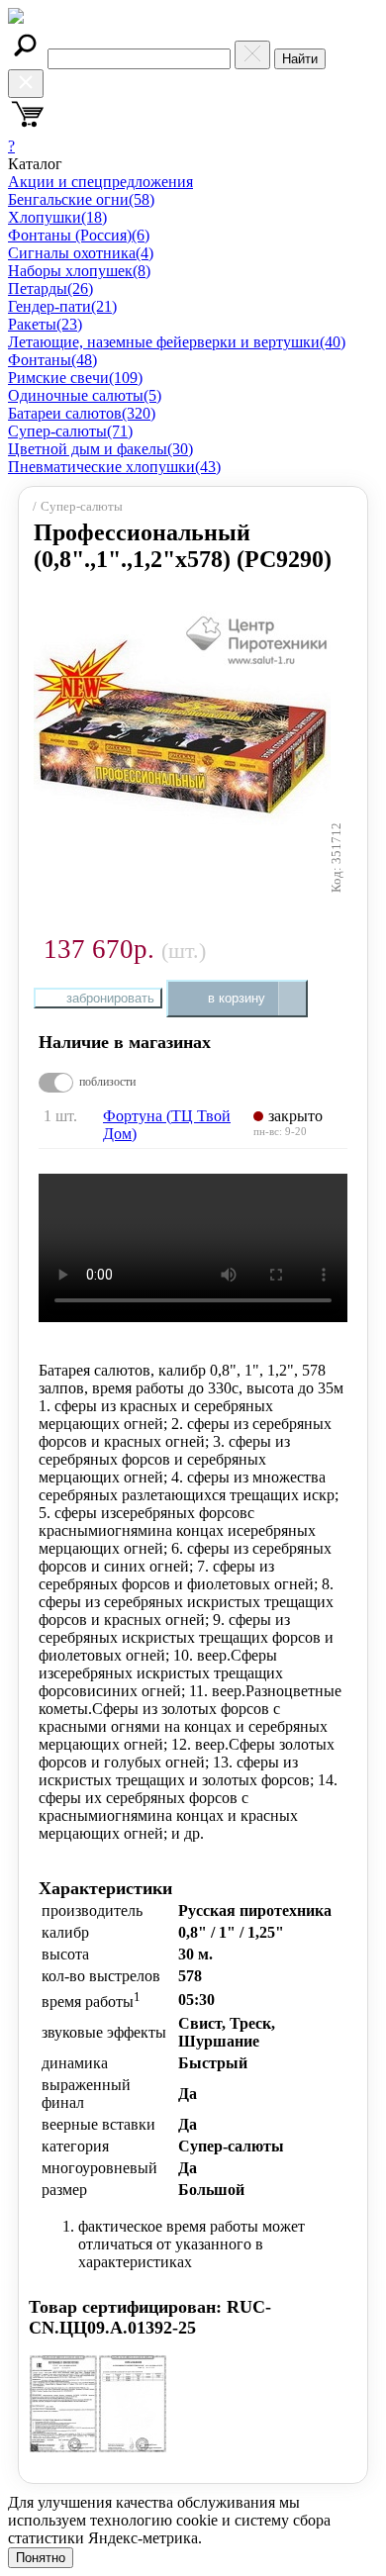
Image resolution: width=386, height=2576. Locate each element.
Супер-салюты (70, 431)
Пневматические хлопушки (114, 467)
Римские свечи (75, 378)
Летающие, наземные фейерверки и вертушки (177, 342)
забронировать (110, 998)
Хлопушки (57, 217)
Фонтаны (52, 360)
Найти (300, 59)
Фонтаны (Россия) (79, 235)
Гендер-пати (62, 306)
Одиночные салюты (85, 395)
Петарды (50, 288)
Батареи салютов (82, 413)
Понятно (41, 2558)
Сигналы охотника (81, 253)
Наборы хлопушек (79, 271)
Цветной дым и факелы (100, 449)
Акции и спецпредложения (100, 182)
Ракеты (45, 324)
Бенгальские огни (81, 199)
